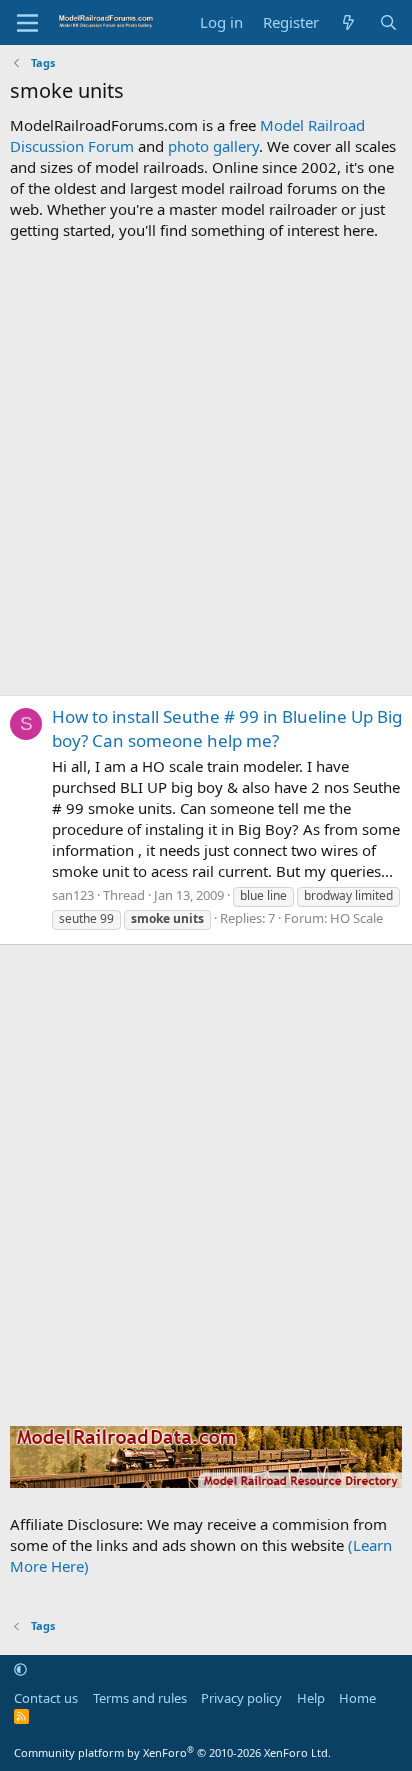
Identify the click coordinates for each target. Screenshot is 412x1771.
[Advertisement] (206, 468)
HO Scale (356, 918)
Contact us (46, 1698)
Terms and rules (140, 1698)
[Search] (388, 22)
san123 (73, 895)
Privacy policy (241, 1698)
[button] (20, 1670)
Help (311, 1698)
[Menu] (27, 23)
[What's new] (348, 22)
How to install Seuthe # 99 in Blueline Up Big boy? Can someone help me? (227, 728)
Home (357, 1698)
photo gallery (213, 146)
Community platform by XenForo (172, 1752)
